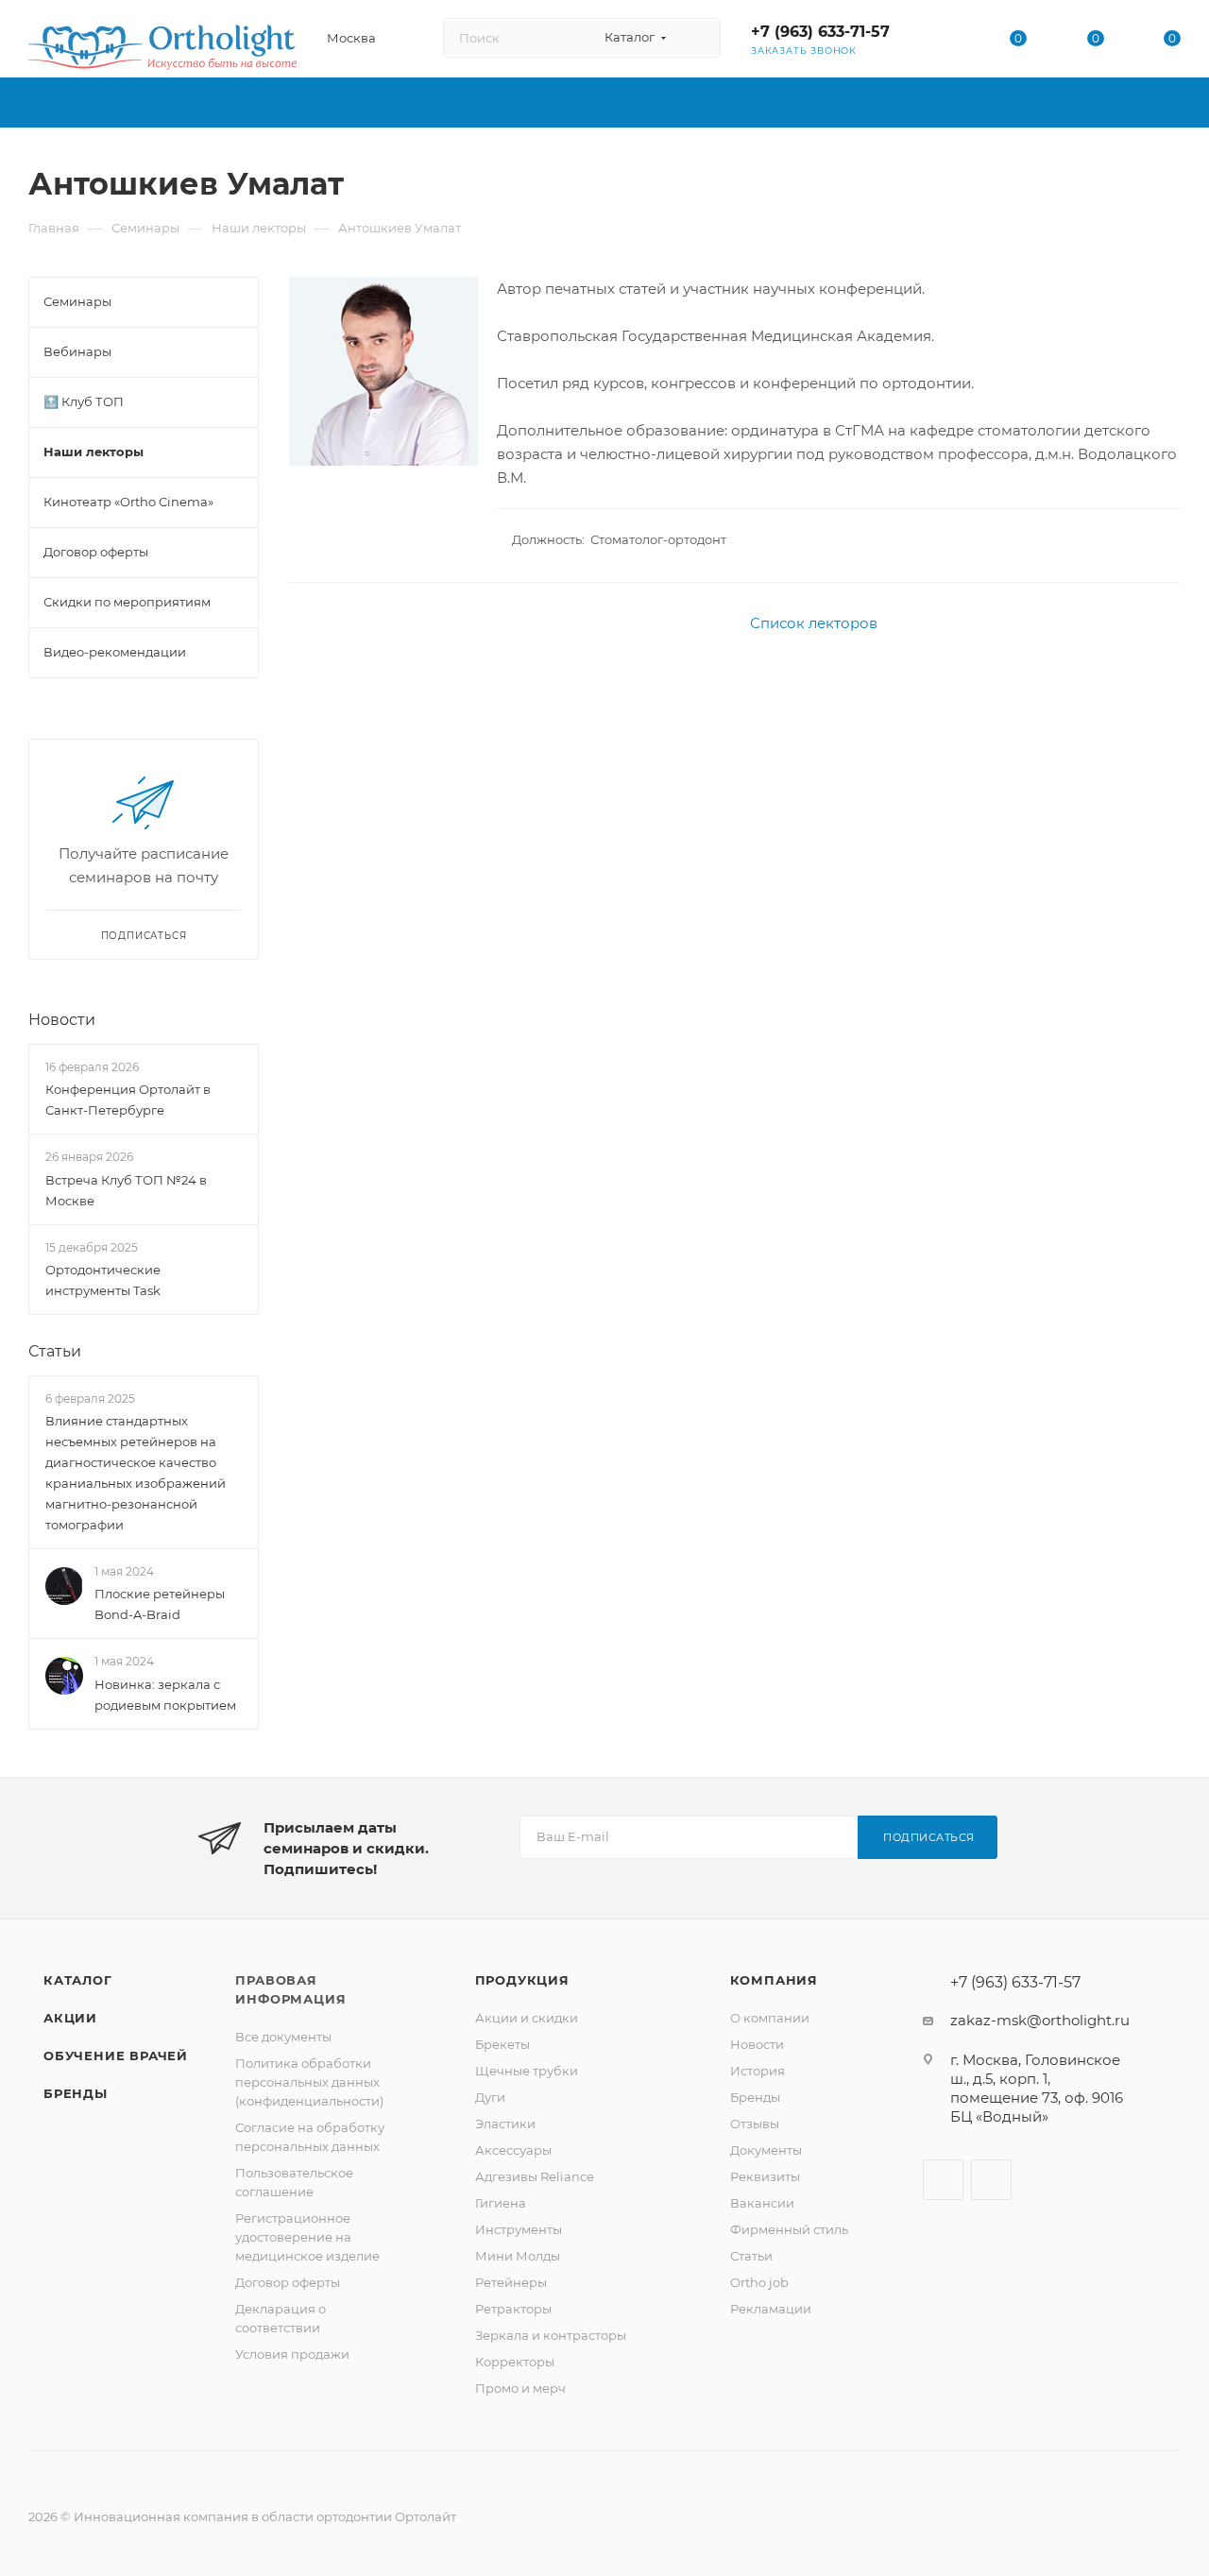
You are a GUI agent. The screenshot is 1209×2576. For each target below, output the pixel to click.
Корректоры (515, 2362)
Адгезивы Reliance (535, 2176)
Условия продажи (292, 2354)
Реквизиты (765, 2176)
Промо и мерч (520, 2388)
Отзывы (755, 2124)
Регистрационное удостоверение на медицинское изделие (307, 2237)
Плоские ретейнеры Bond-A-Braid (160, 1605)
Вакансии (762, 2203)
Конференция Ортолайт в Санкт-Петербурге (128, 1100)
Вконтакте (943, 2180)
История (758, 2071)
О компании (770, 2018)
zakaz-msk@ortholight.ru (1040, 2020)
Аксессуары (513, 2150)
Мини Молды (518, 2256)
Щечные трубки (527, 2071)
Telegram (991, 2180)
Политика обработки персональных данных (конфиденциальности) (309, 2082)
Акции (70, 2018)
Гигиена (501, 2203)
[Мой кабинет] (942, 42)
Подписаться (929, 1837)
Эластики (505, 2124)
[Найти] (698, 38)
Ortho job (759, 2282)
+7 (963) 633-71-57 (820, 32)
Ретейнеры (511, 2282)
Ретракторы (513, 2309)
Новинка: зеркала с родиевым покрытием (165, 1695)
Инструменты (519, 2229)
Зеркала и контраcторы (551, 2335)
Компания (774, 1980)
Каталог (78, 1980)
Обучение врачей (116, 2056)
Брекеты (502, 2044)
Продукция (522, 1980)
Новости (62, 1020)
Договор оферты (288, 2282)
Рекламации (771, 2309)
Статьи (55, 1351)
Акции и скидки (527, 2018)
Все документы (283, 2037)
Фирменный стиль (789, 2229)
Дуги (490, 2097)
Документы (766, 2150)
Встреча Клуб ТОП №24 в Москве (126, 1190)
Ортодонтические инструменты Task (103, 1280)
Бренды (76, 2093)
